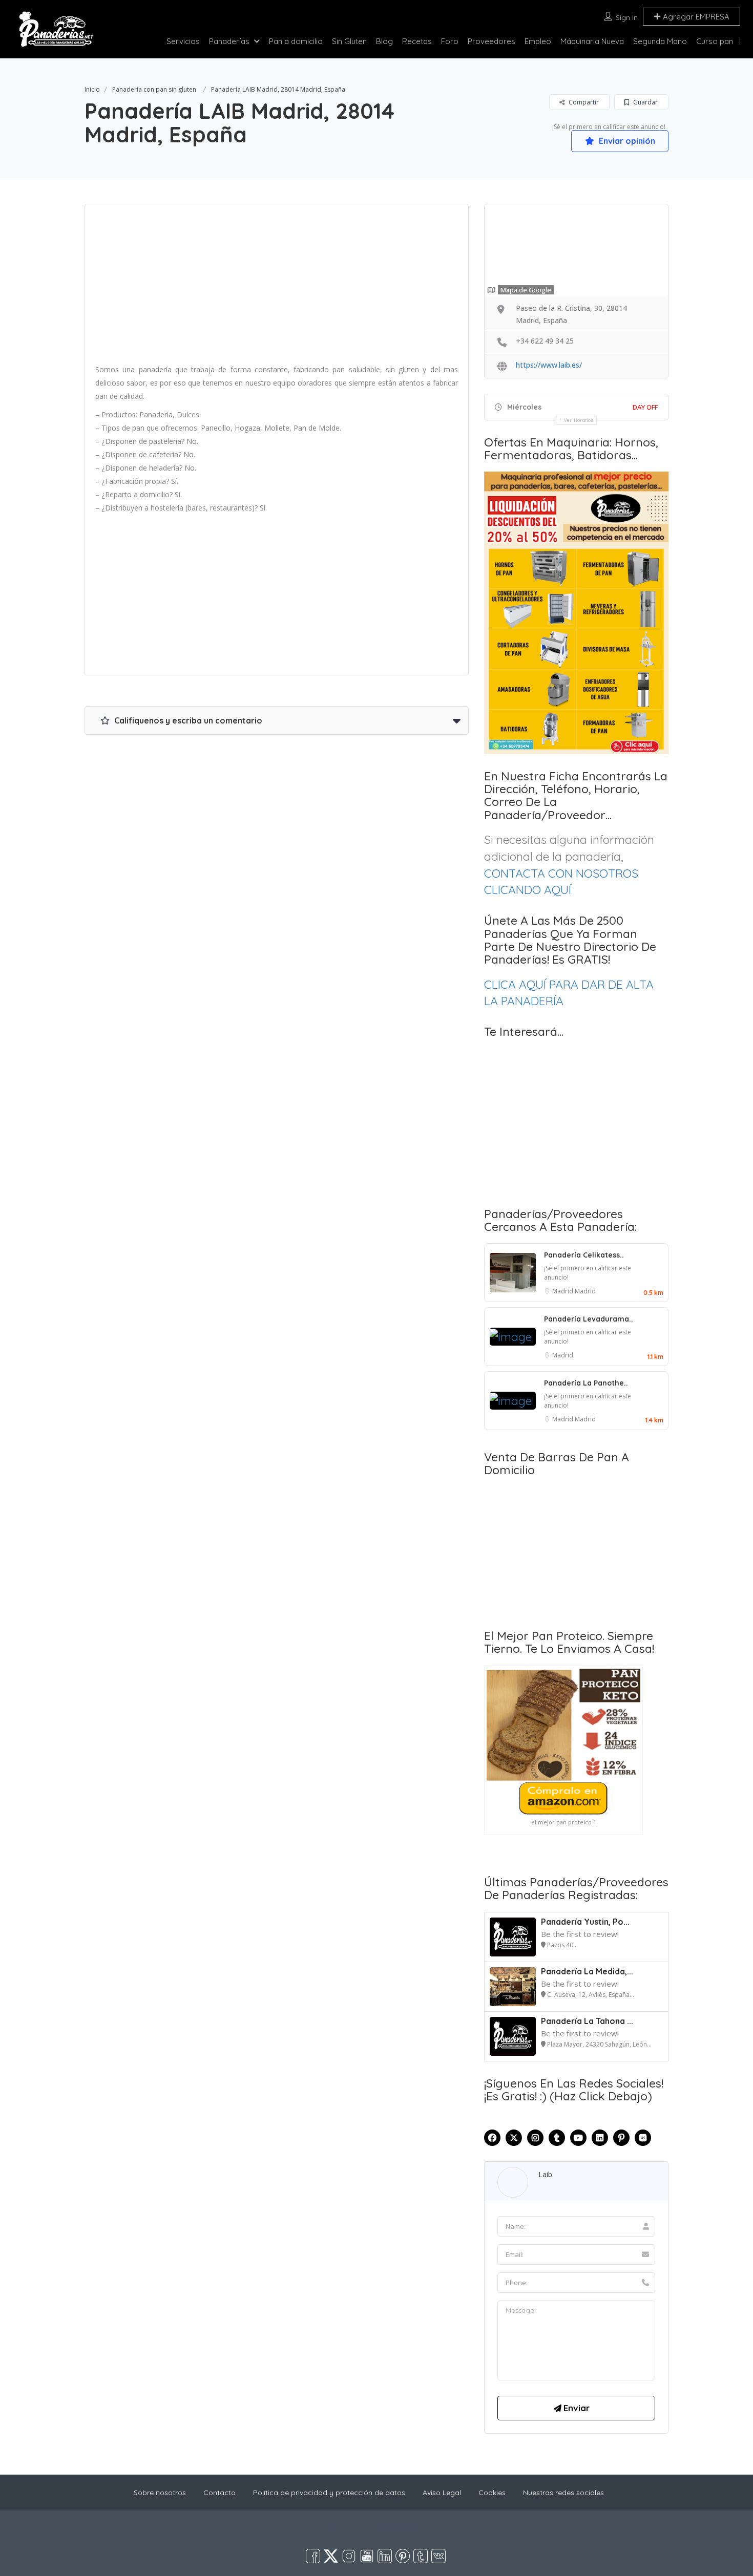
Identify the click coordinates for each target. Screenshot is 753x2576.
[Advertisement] (277, 287)
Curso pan (715, 41)
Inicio (92, 89)
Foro (450, 41)
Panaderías (229, 41)
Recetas (417, 41)
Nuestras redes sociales (563, 2493)
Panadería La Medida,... (587, 1971)
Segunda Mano (660, 41)
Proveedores (491, 41)
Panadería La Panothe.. (586, 1383)
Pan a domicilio (296, 41)
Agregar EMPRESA (695, 17)
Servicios (183, 41)
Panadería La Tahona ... (587, 2021)
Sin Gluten (349, 41)
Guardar (645, 102)
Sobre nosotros (160, 2493)
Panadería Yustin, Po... (585, 1922)
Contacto (219, 2493)
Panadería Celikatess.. (584, 1255)
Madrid (563, 1291)
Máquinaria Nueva (592, 41)
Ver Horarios (579, 420)
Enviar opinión (626, 141)
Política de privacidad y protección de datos (329, 2493)
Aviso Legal (442, 2493)
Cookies (492, 2493)
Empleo (538, 41)
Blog (384, 41)
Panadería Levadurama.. (589, 1319)
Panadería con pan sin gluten (154, 89)
